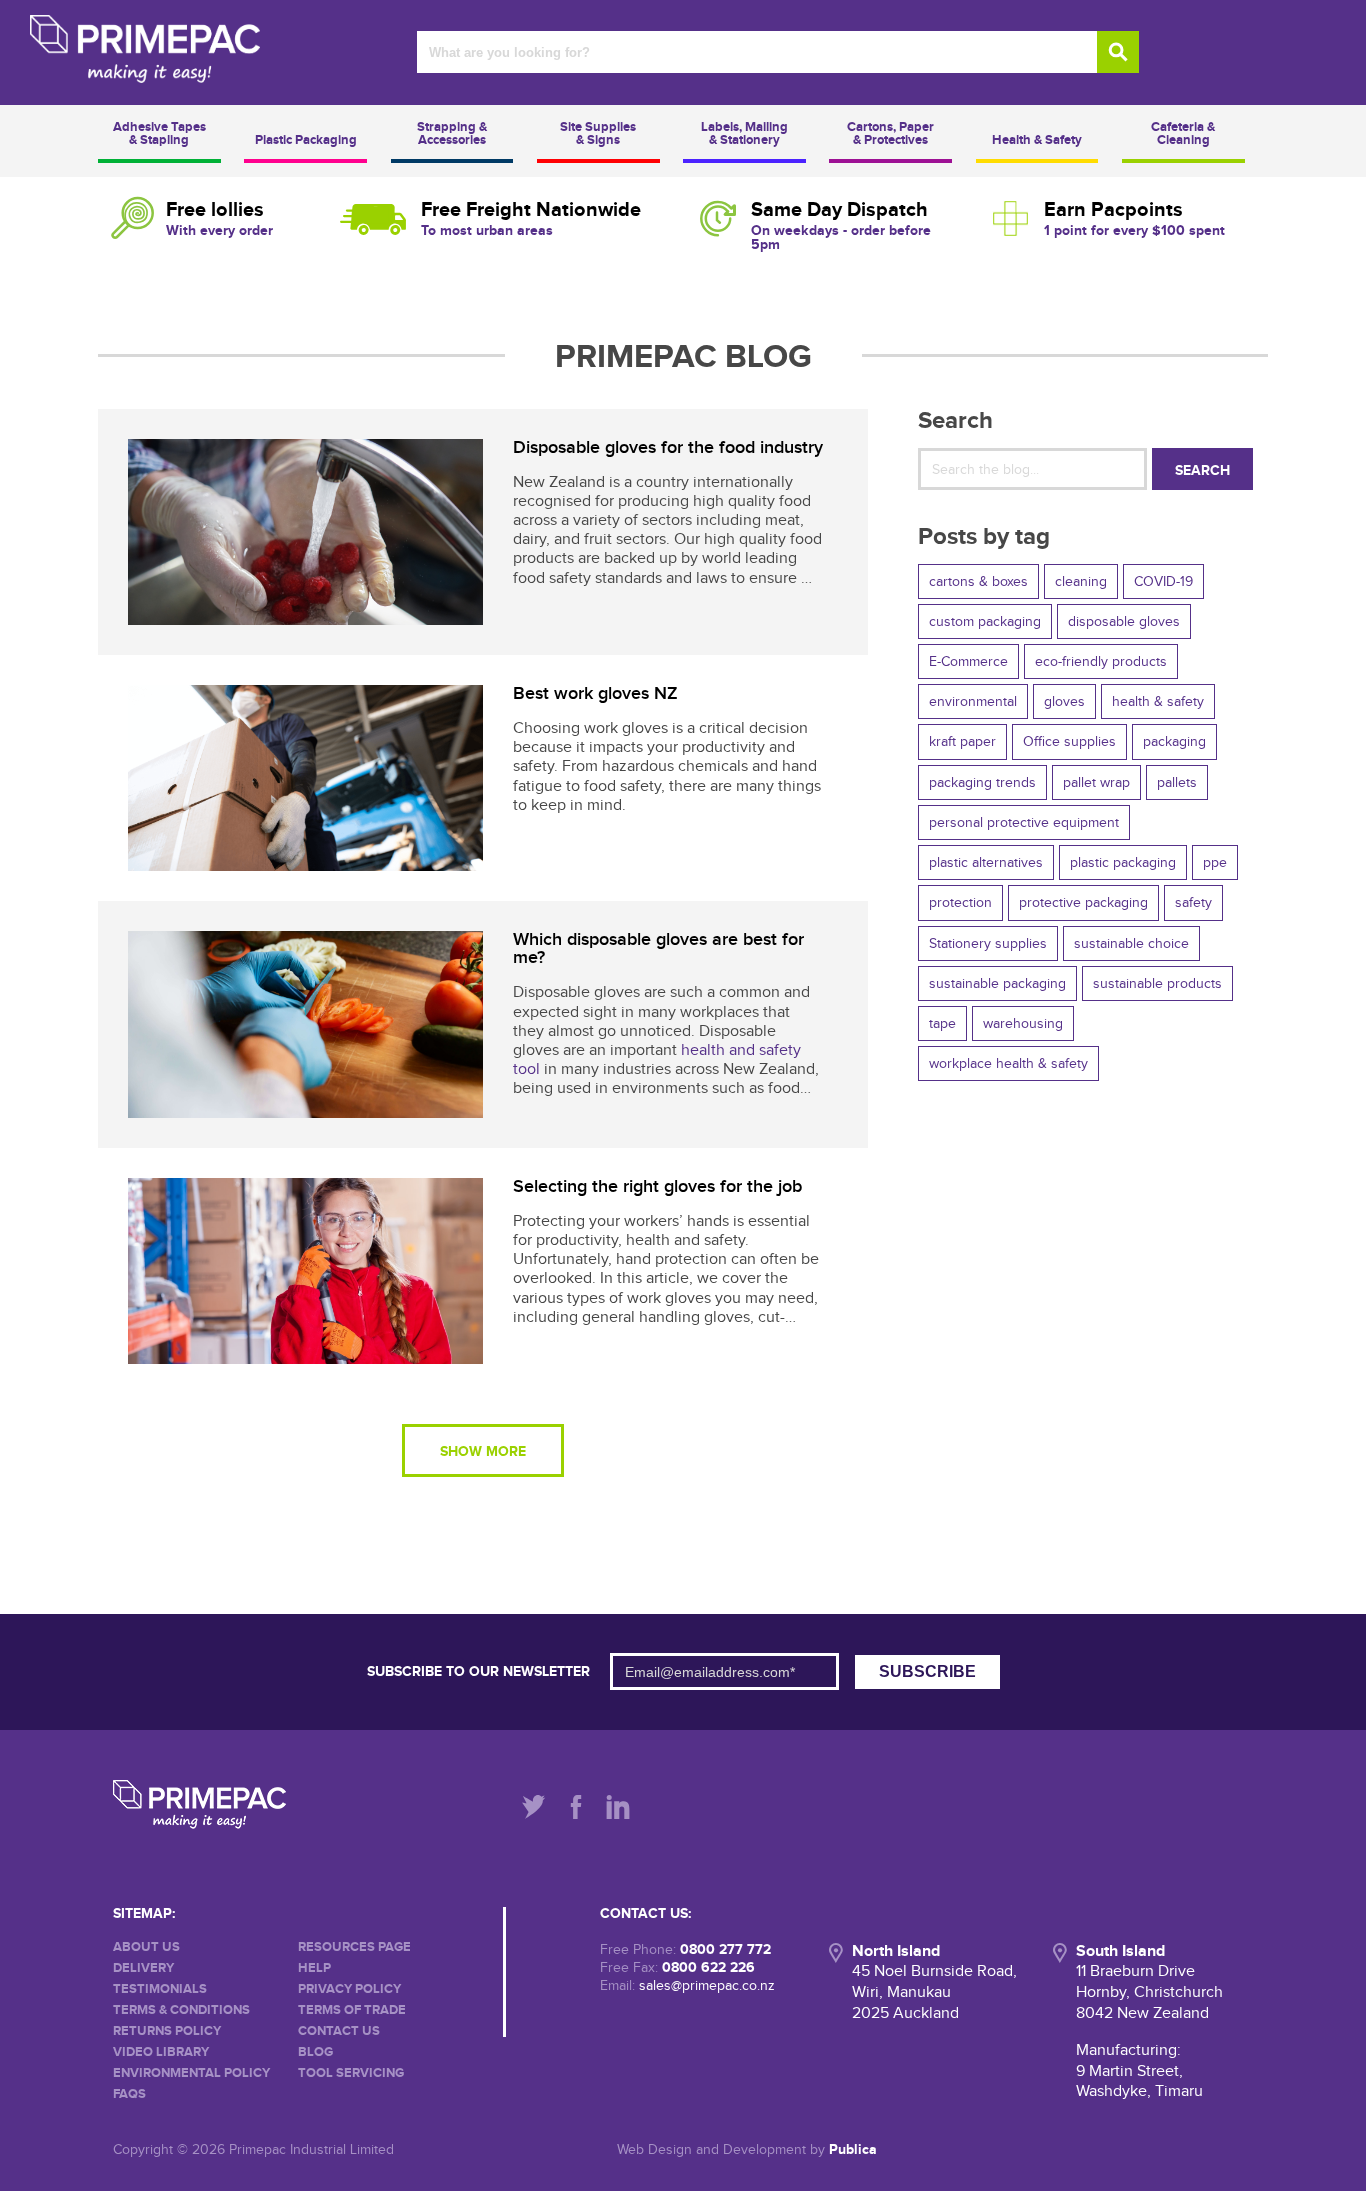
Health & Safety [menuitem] (1037, 140)
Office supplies (1069, 741)
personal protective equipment (1024, 822)
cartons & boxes (978, 581)
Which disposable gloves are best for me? (658, 948)
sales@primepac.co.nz (707, 1986)
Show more (483, 1451)
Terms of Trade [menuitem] (352, 2010)
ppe (1215, 862)
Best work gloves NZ (595, 693)
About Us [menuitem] (146, 1947)
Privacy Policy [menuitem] (349, 1989)
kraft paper (962, 741)
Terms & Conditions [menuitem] (181, 2010)
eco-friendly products (1101, 661)
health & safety (1158, 701)
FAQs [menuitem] (129, 2094)
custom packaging (985, 621)
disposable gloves (1124, 621)
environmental (973, 701)
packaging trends (982, 782)
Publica (853, 2149)
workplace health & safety (1008, 1063)
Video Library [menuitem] (161, 2052)
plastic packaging (1123, 862)
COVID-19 (1163, 581)
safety (1193, 902)
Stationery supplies (988, 943)
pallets (1177, 782)
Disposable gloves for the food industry (668, 447)
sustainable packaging (997, 983)
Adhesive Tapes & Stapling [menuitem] (159, 133)
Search (1202, 470)
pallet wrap (1096, 782)
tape (942, 1023)
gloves (1064, 701)
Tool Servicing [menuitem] (351, 2073)
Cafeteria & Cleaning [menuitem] (1183, 133)
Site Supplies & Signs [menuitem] (598, 133)
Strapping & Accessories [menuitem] (452, 133)
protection (960, 902)
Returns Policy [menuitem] (167, 2031)
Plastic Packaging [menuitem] (306, 140)
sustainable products (1157, 983)
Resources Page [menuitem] (354, 1947)
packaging (1174, 741)
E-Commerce (968, 661)
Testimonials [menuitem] (160, 1989)
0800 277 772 (725, 1949)
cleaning (1081, 581)
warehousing (1023, 1023)
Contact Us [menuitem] (339, 2031)
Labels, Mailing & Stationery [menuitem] (744, 133)
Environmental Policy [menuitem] (191, 2073)
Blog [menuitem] (315, 2052)
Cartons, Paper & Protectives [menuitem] (890, 133)
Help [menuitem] (314, 1968)
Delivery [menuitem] (143, 1968)
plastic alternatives (986, 862)
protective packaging (1083, 902)
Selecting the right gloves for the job (657, 1186)
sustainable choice (1131, 943)
